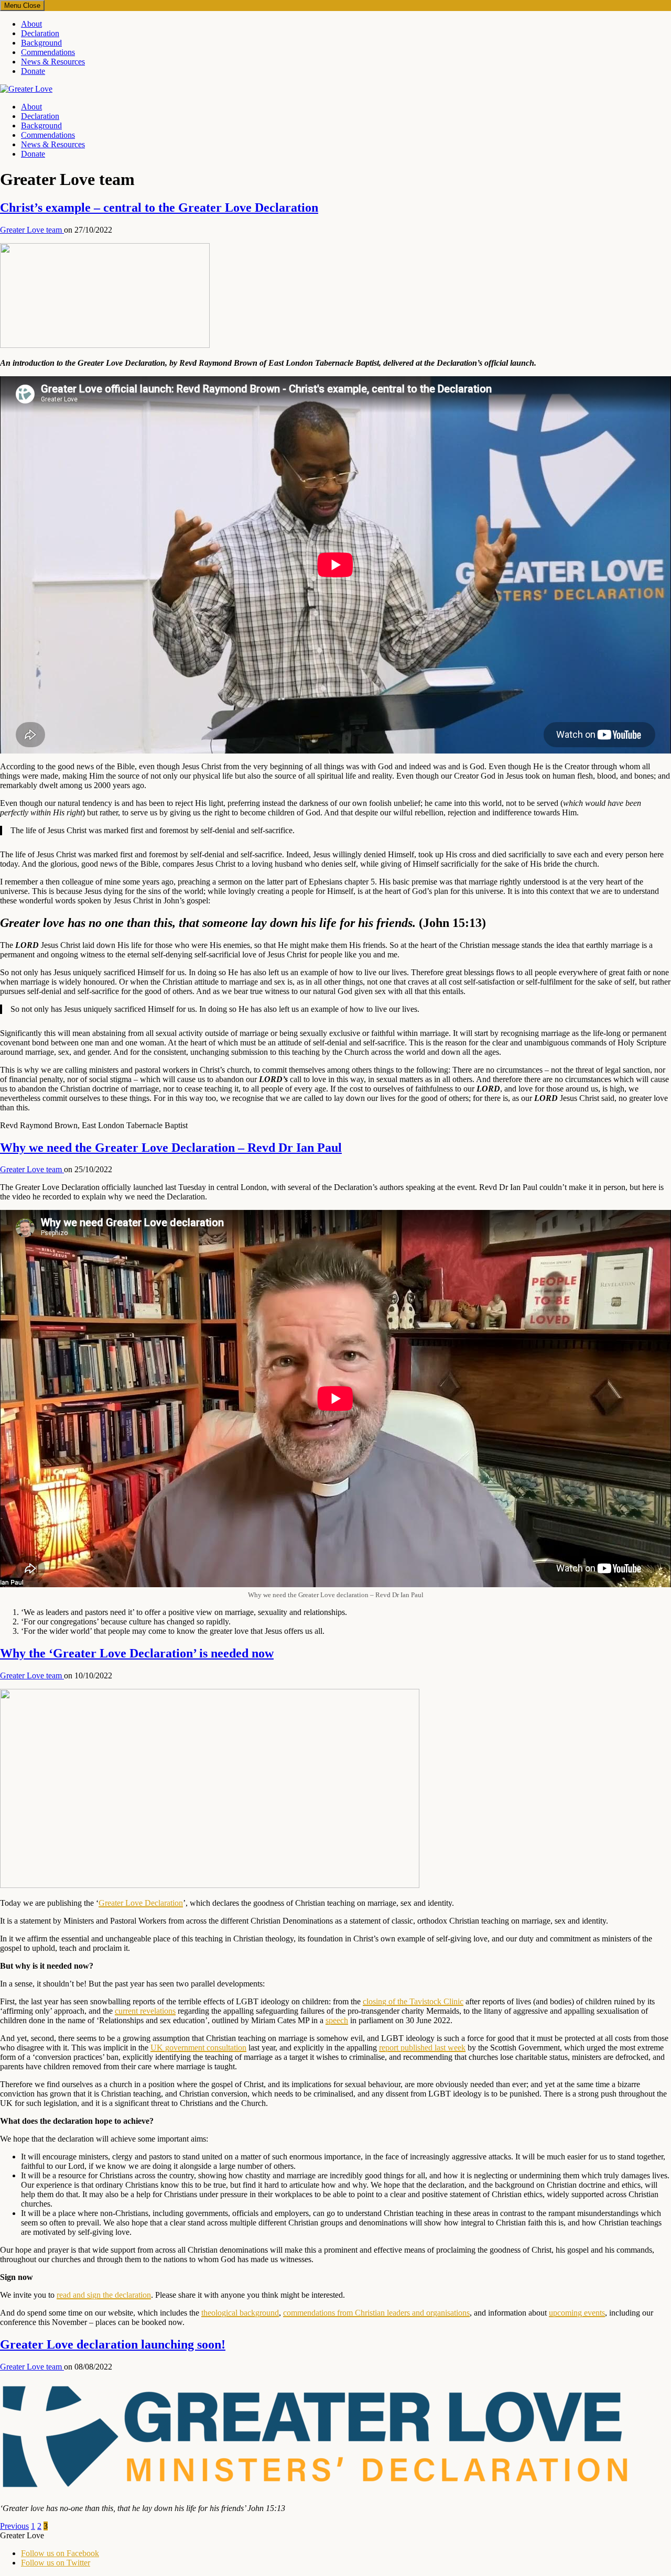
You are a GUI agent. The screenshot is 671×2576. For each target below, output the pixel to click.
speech (337, 2020)
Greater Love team (32, 230)
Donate (33, 71)
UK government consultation (198, 2048)
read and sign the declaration (104, 2295)
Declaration (40, 33)
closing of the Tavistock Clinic (413, 2001)
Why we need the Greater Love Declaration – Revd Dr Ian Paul (171, 1148)
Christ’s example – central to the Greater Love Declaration (159, 208)
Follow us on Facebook (60, 2553)
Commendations (48, 52)
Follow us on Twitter (56, 2563)
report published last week (422, 2048)
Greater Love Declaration (141, 1903)
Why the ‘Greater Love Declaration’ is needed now (137, 1653)
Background (41, 43)
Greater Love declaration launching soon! (113, 2344)
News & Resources (53, 62)
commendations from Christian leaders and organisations (376, 2313)
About (31, 24)
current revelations (145, 2011)
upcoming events (577, 2313)
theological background (240, 2313)
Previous (14, 2526)
